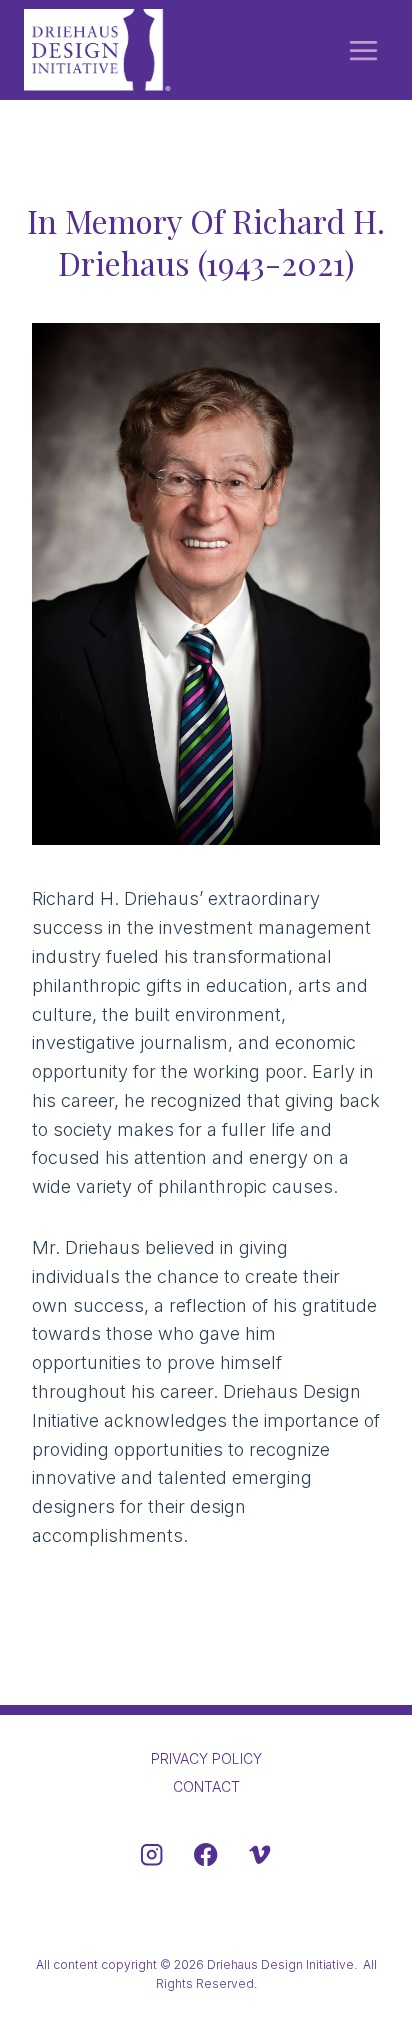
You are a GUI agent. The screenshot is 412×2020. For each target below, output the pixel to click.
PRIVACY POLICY (206, 1758)
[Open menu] (363, 50)
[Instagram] (152, 1854)
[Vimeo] (259, 1854)
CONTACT (206, 1786)
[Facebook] (206, 1854)
